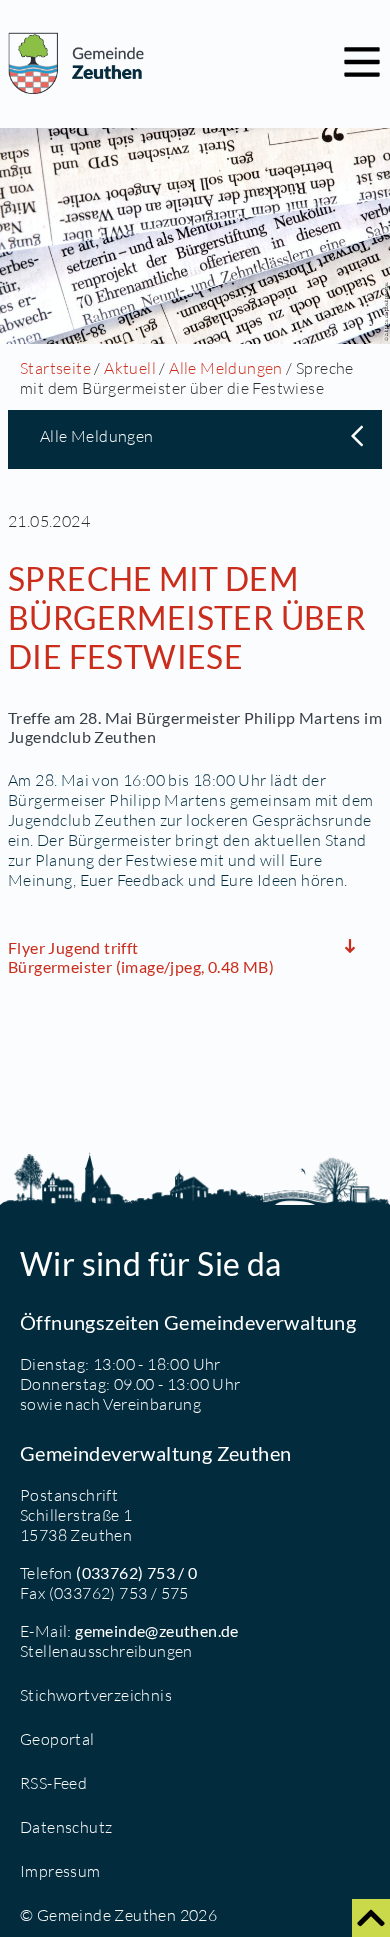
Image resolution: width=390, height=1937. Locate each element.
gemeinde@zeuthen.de (157, 1630)
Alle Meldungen (226, 368)
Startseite (55, 368)
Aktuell (130, 368)
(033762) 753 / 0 (136, 1572)
